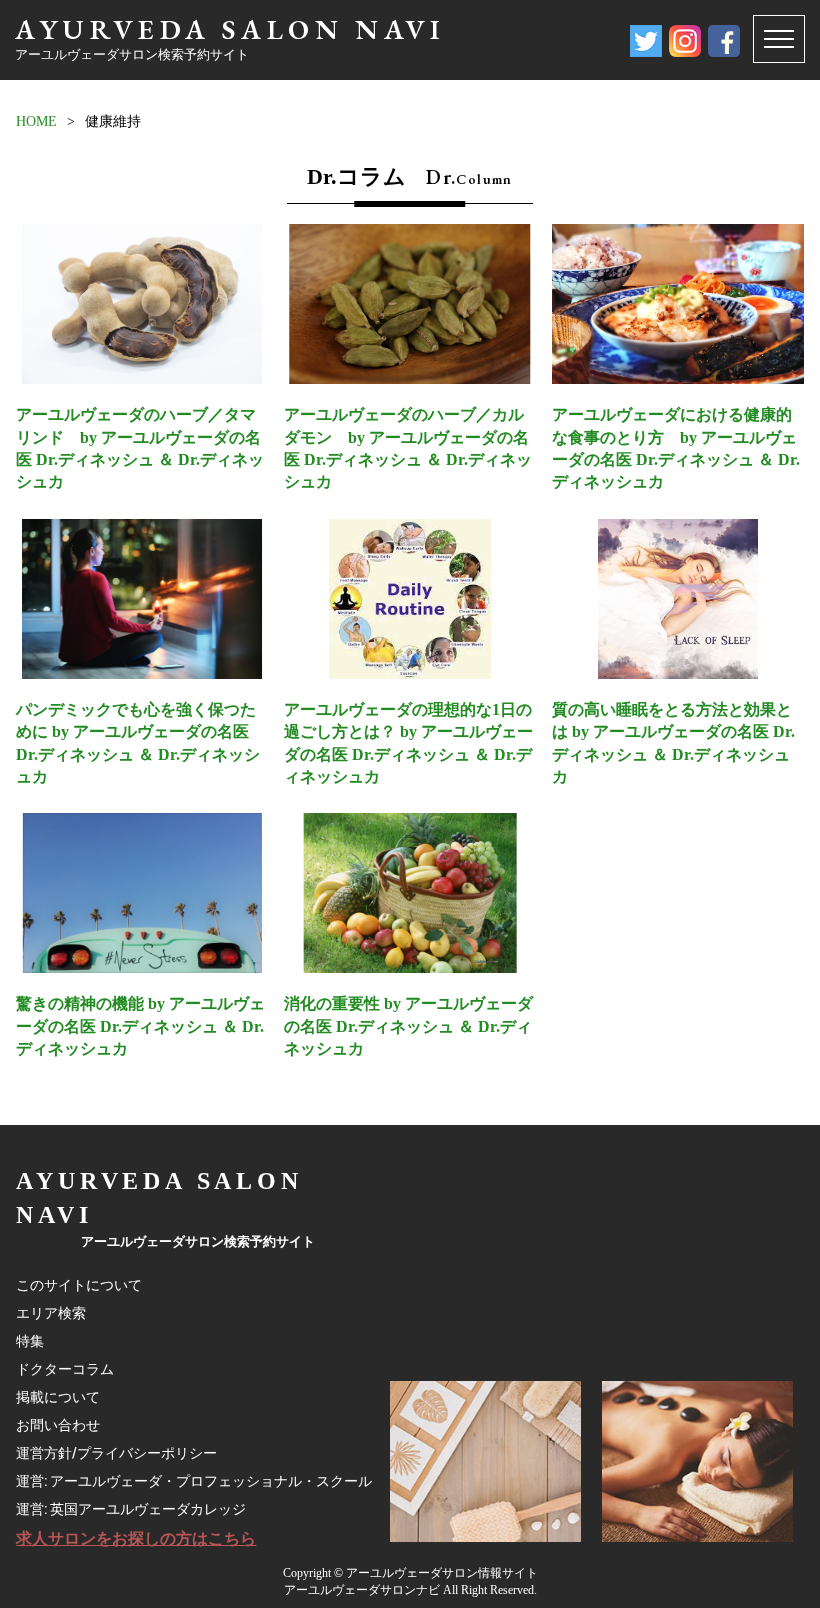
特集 (30, 1341)
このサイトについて (79, 1285)
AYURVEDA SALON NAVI (230, 29)
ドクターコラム (65, 1369)
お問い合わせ (58, 1425)
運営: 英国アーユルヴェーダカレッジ (131, 1509)
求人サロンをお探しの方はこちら (136, 1538)
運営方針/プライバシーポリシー (116, 1453)
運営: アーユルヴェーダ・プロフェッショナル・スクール (194, 1481)
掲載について (58, 1397)
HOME (36, 121)
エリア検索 (51, 1313)
